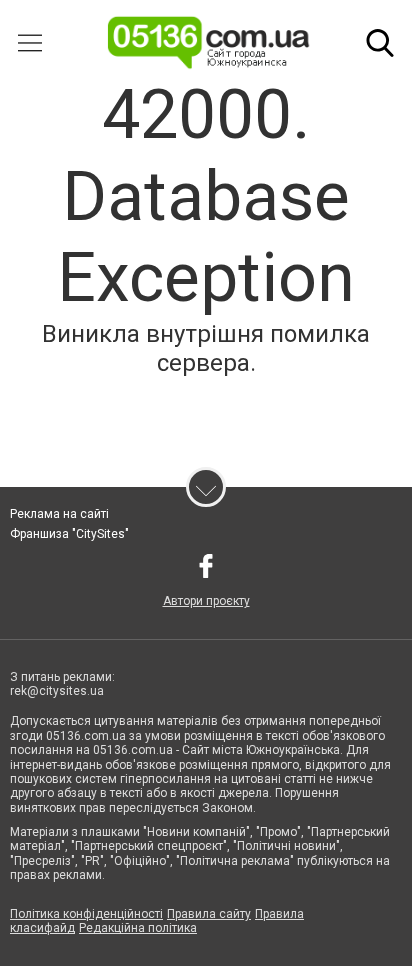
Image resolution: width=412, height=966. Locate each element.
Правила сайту (209, 914)
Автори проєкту (206, 601)
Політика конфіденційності (86, 914)
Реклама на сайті (59, 514)
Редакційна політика (138, 928)
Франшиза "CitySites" (69, 534)
